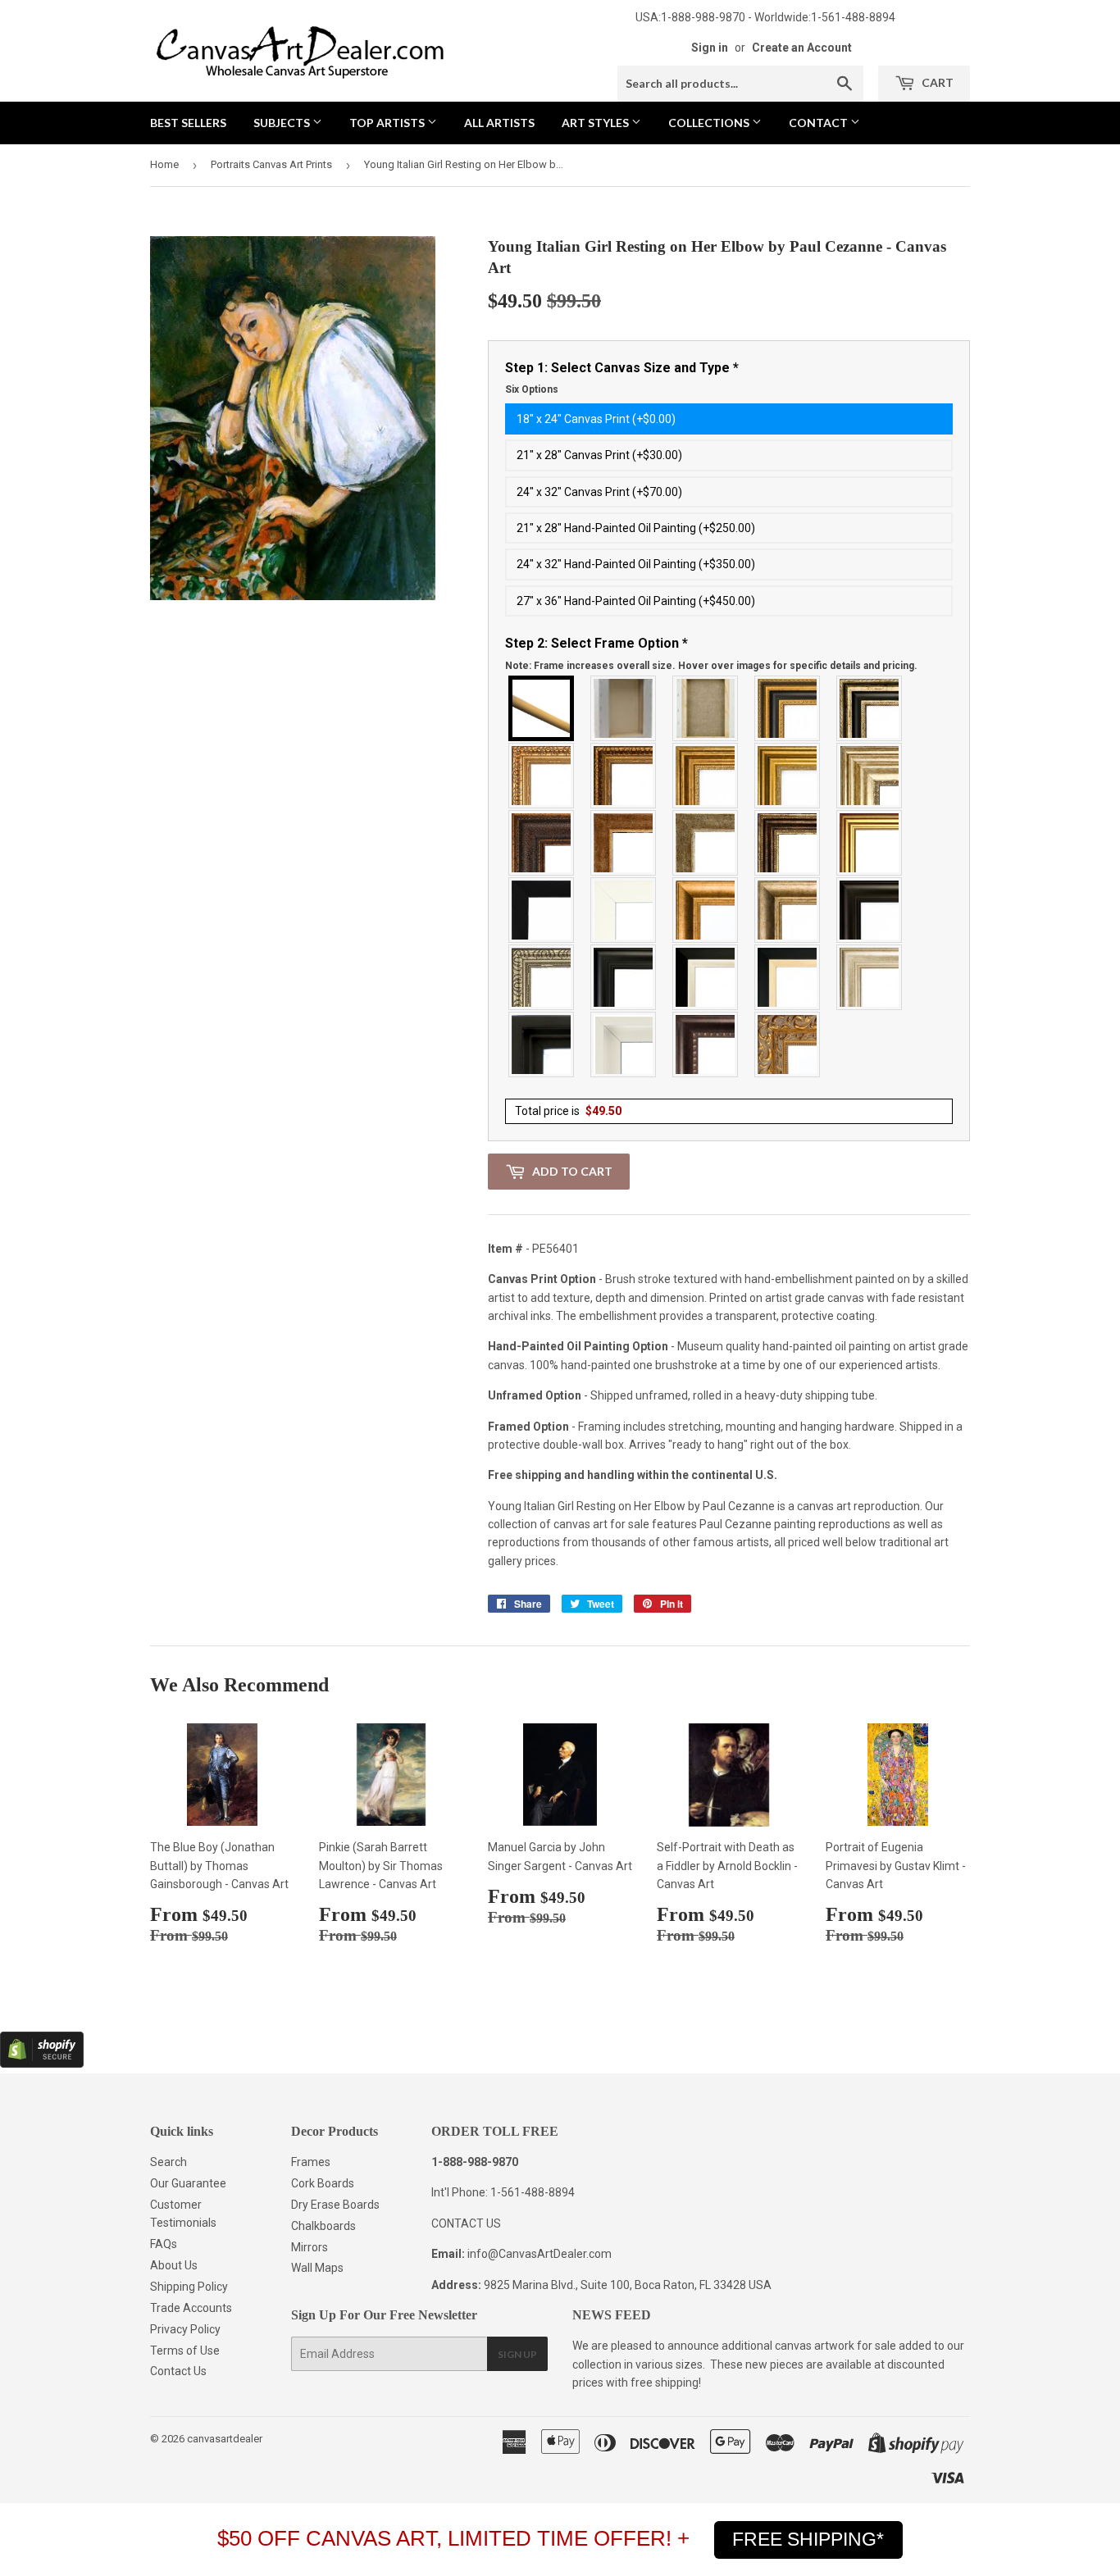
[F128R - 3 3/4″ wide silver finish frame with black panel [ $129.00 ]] (870, 708)
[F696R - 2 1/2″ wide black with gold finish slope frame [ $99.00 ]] (788, 977)
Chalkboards (323, 2226)
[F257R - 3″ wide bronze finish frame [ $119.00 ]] (706, 776)
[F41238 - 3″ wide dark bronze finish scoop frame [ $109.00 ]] (706, 1045)
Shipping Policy (189, 2287)
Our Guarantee (188, 2183)
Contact (820, 123)
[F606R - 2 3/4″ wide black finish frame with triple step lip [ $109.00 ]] (624, 977)
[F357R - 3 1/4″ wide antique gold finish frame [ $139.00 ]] (706, 910)
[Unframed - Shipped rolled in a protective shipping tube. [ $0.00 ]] (542, 708)
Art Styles (596, 123)
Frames (311, 2162)
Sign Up (517, 2354)
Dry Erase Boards (335, 2205)
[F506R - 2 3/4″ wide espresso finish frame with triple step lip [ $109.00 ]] (870, 910)
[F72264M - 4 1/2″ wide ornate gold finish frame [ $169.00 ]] (788, 1045)
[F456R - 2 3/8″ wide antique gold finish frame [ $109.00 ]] (542, 776)
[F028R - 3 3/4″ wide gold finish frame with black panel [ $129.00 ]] (788, 708)
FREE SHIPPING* (808, 2539)
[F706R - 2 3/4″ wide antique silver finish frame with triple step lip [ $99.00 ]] (870, 977)
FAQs (164, 2244)
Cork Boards (323, 2183)
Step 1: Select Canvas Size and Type (622, 378)
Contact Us (178, 2371)
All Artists (499, 123)
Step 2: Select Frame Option (711, 653)
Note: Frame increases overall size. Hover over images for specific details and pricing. (711, 666)
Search (168, 2162)
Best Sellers (188, 123)
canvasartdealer (225, 2439)
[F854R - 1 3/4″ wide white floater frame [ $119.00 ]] (624, 1045)
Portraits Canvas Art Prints (271, 164)
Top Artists (388, 123)
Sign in (710, 48)
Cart (936, 82)
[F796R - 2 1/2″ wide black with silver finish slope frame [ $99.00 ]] (706, 977)
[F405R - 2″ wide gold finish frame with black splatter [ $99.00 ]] (870, 843)
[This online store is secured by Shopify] (42, 2064)
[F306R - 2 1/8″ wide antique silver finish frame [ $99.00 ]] (706, 843)
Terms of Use (185, 2351)
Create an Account (802, 48)
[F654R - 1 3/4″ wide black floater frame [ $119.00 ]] (542, 1045)
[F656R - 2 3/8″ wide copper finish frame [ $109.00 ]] (624, 776)
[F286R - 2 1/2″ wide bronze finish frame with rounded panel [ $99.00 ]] (788, 843)
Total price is (568, 1111)
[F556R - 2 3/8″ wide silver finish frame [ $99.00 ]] (542, 977)
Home (164, 164)
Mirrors (310, 2247)
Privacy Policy (185, 2329)
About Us (174, 2265)
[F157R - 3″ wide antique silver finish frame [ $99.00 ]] (870, 776)
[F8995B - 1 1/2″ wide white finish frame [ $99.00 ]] (624, 910)
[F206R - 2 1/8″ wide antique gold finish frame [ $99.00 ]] (624, 843)
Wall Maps (317, 2268)
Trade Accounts (191, 2308)
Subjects (283, 123)
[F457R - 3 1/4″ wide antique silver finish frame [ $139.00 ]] (788, 910)
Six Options (532, 389)
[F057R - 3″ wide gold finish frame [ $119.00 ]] (788, 776)
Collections (710, 123)
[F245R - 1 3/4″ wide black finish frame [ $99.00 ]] (542, 910)
